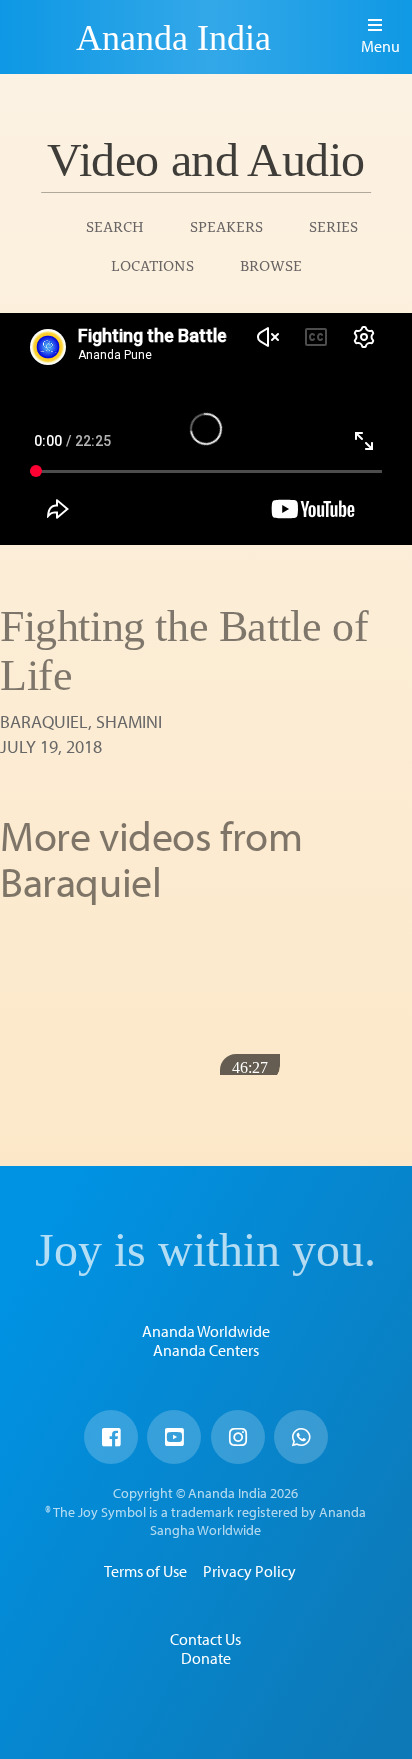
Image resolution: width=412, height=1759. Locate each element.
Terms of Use (145, 1571)
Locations (152, 264)
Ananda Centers (206, 1350)
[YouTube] (174, 1437)
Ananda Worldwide (206, 1331)
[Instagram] (238, 1437)
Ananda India (173, 38)
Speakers (226, 225)
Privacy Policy (249, 1571)
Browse (271, 264)
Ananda (41, 37)
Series (333, 225)
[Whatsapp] (301, 1437)
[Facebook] (111, 1437)
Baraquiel (44, 721)
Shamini (129, 721)
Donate (206, 1658)
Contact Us (205, 1639)
